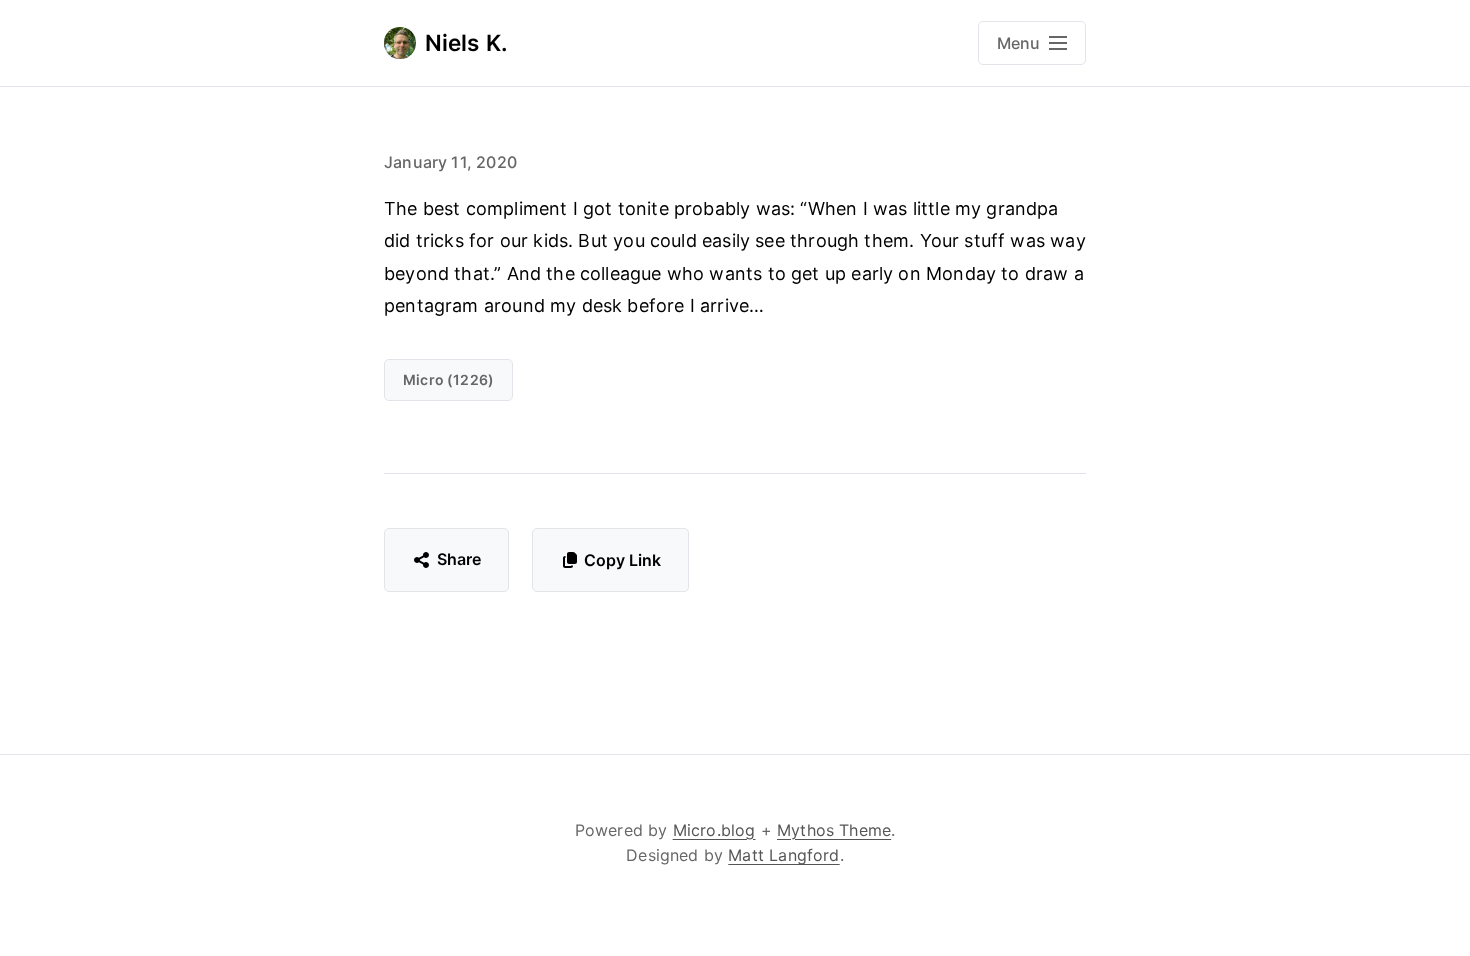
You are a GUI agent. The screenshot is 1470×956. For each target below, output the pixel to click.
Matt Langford (783, 855)
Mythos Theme (834, 830)
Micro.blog (714, 830)
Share (459, 559)
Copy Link (622, 560)
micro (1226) (448, 379)
